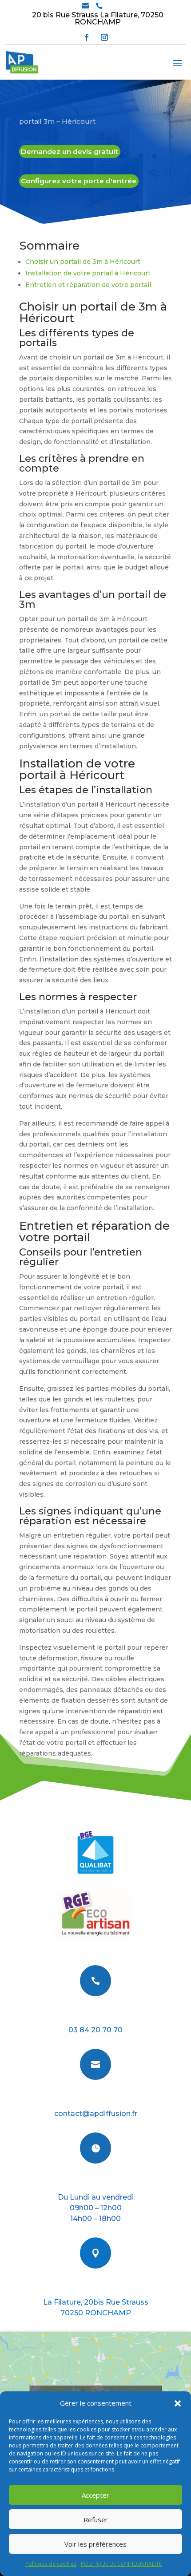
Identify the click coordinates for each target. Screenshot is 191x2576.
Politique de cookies (51, 2564)
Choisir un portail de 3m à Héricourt (83, 262)
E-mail (95, 2098)
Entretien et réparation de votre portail (88, 285)
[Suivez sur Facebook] (87, 37)
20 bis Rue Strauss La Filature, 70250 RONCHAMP (98, 18)
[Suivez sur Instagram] (104, 37)
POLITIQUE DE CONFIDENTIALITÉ (121, 2564)
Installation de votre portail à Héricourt (88, 273)
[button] (178, 2403)
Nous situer (96, 2287)
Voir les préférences (95, 2544)
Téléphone (95, 2015)
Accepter (95, 2495)
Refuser (96, 2519)
